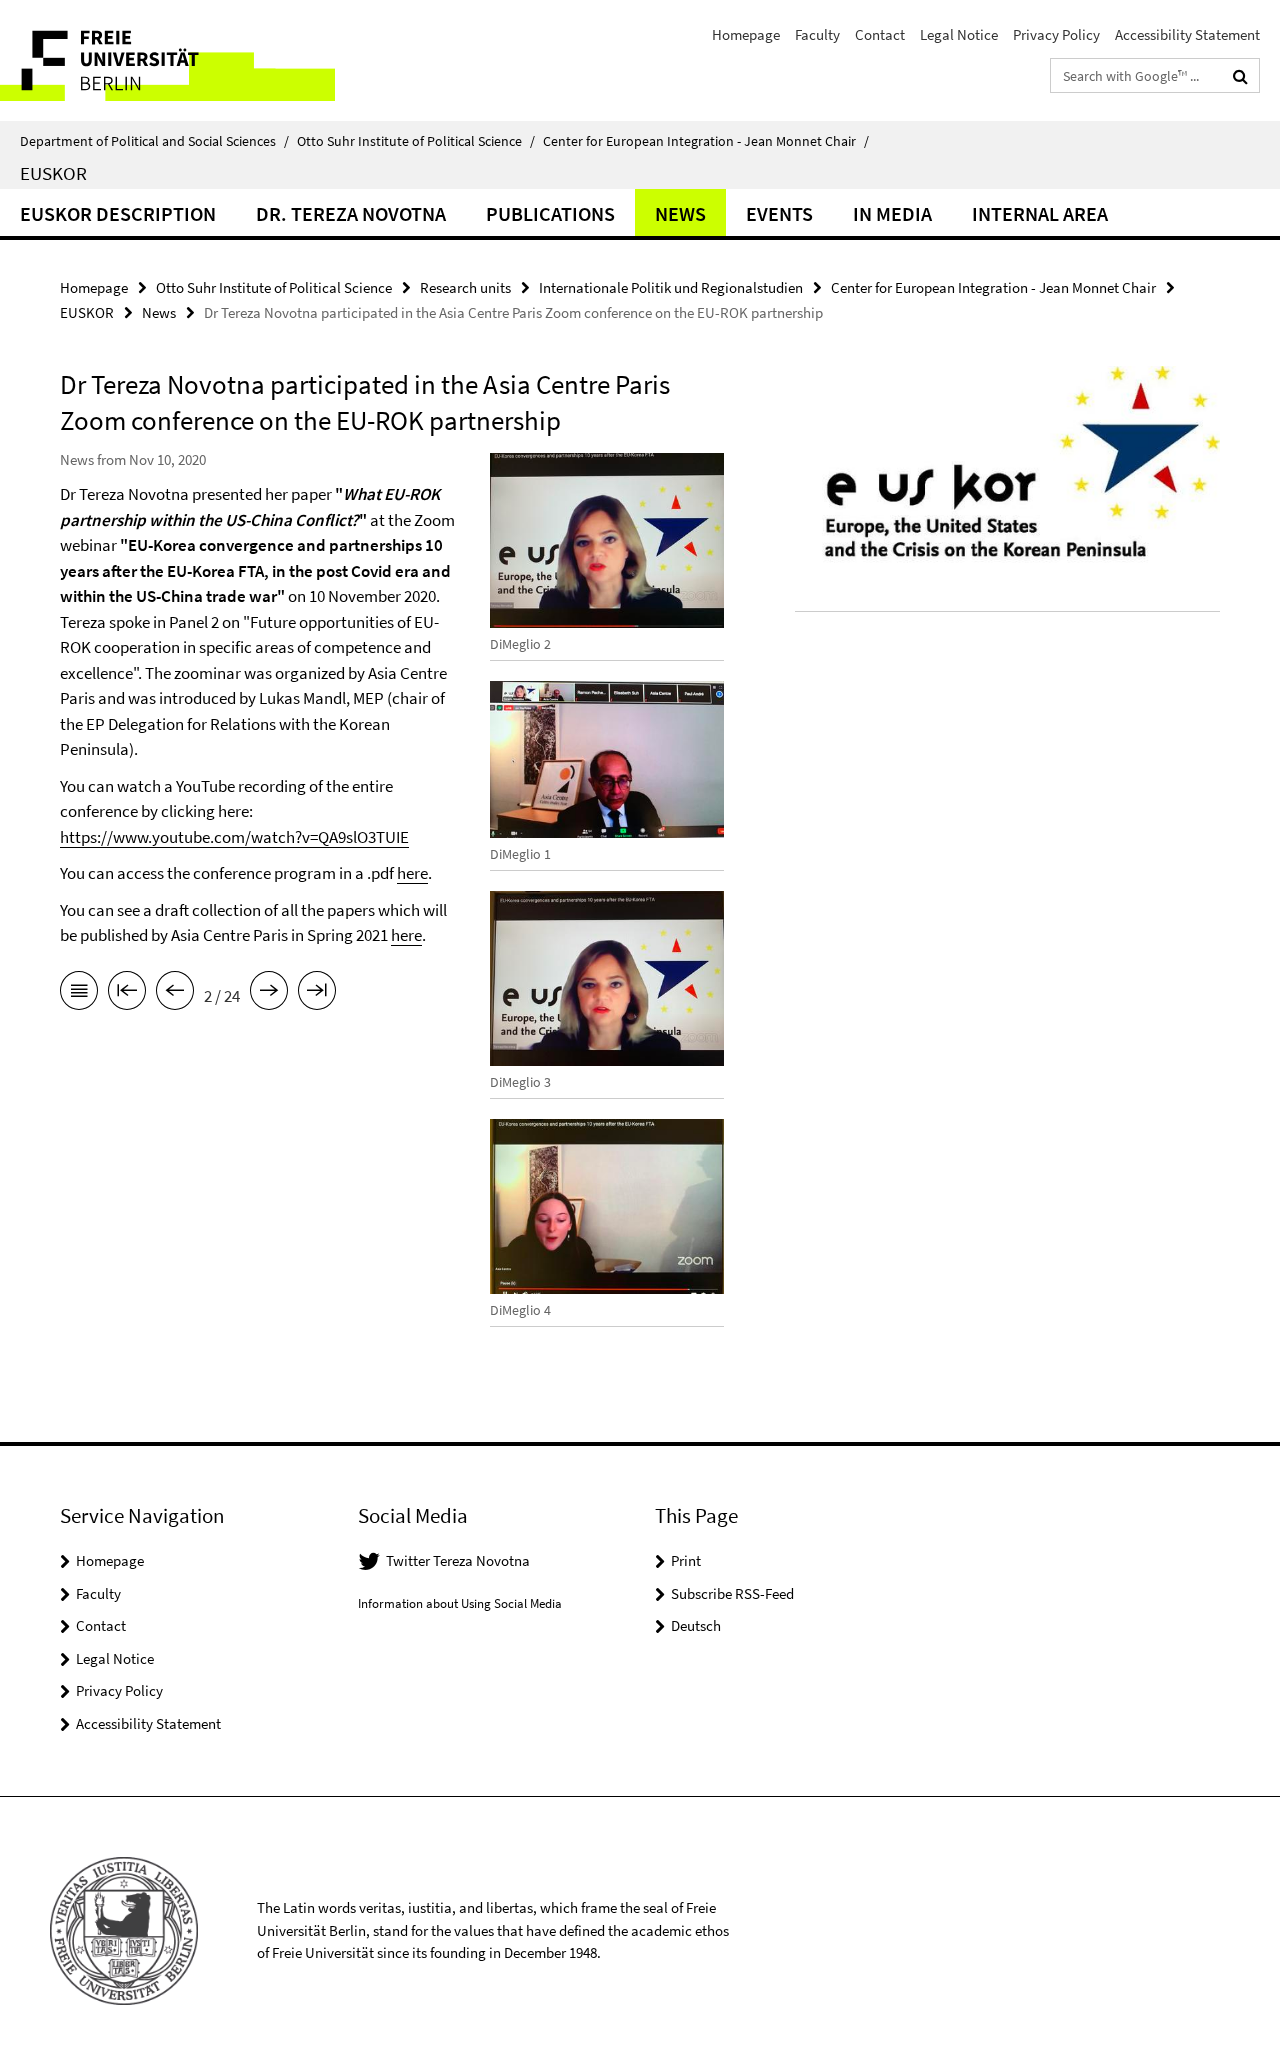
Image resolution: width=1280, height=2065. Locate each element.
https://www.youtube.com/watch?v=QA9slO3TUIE (234, 837)
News (680, 213)
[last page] (317, 994)
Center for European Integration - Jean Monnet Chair (706, 141)
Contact (880, 34)
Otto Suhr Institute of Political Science (416, 141)
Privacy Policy (1056, 34)
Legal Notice (959, 34)
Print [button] (686, 1560)
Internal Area (1040, 213)
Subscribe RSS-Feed (732, 1593)
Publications (550, 213)
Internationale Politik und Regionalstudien (671, 287)
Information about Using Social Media (460, 1603)
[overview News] (79, 994)
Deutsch (696, 1625)
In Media (892, 213)
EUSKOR (53, 173)
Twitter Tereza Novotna (458, 1560)
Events (779, 213)
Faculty (817, 34)
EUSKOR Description (118, 213)
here (412, 873)
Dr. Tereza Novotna (351, 213)
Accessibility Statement (1187, 34)
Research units (465, 287)
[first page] (127, 994)
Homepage (746, 34)
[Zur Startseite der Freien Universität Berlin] (167, 60)
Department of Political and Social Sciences (154, 141)
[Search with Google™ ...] (1240, 76)
